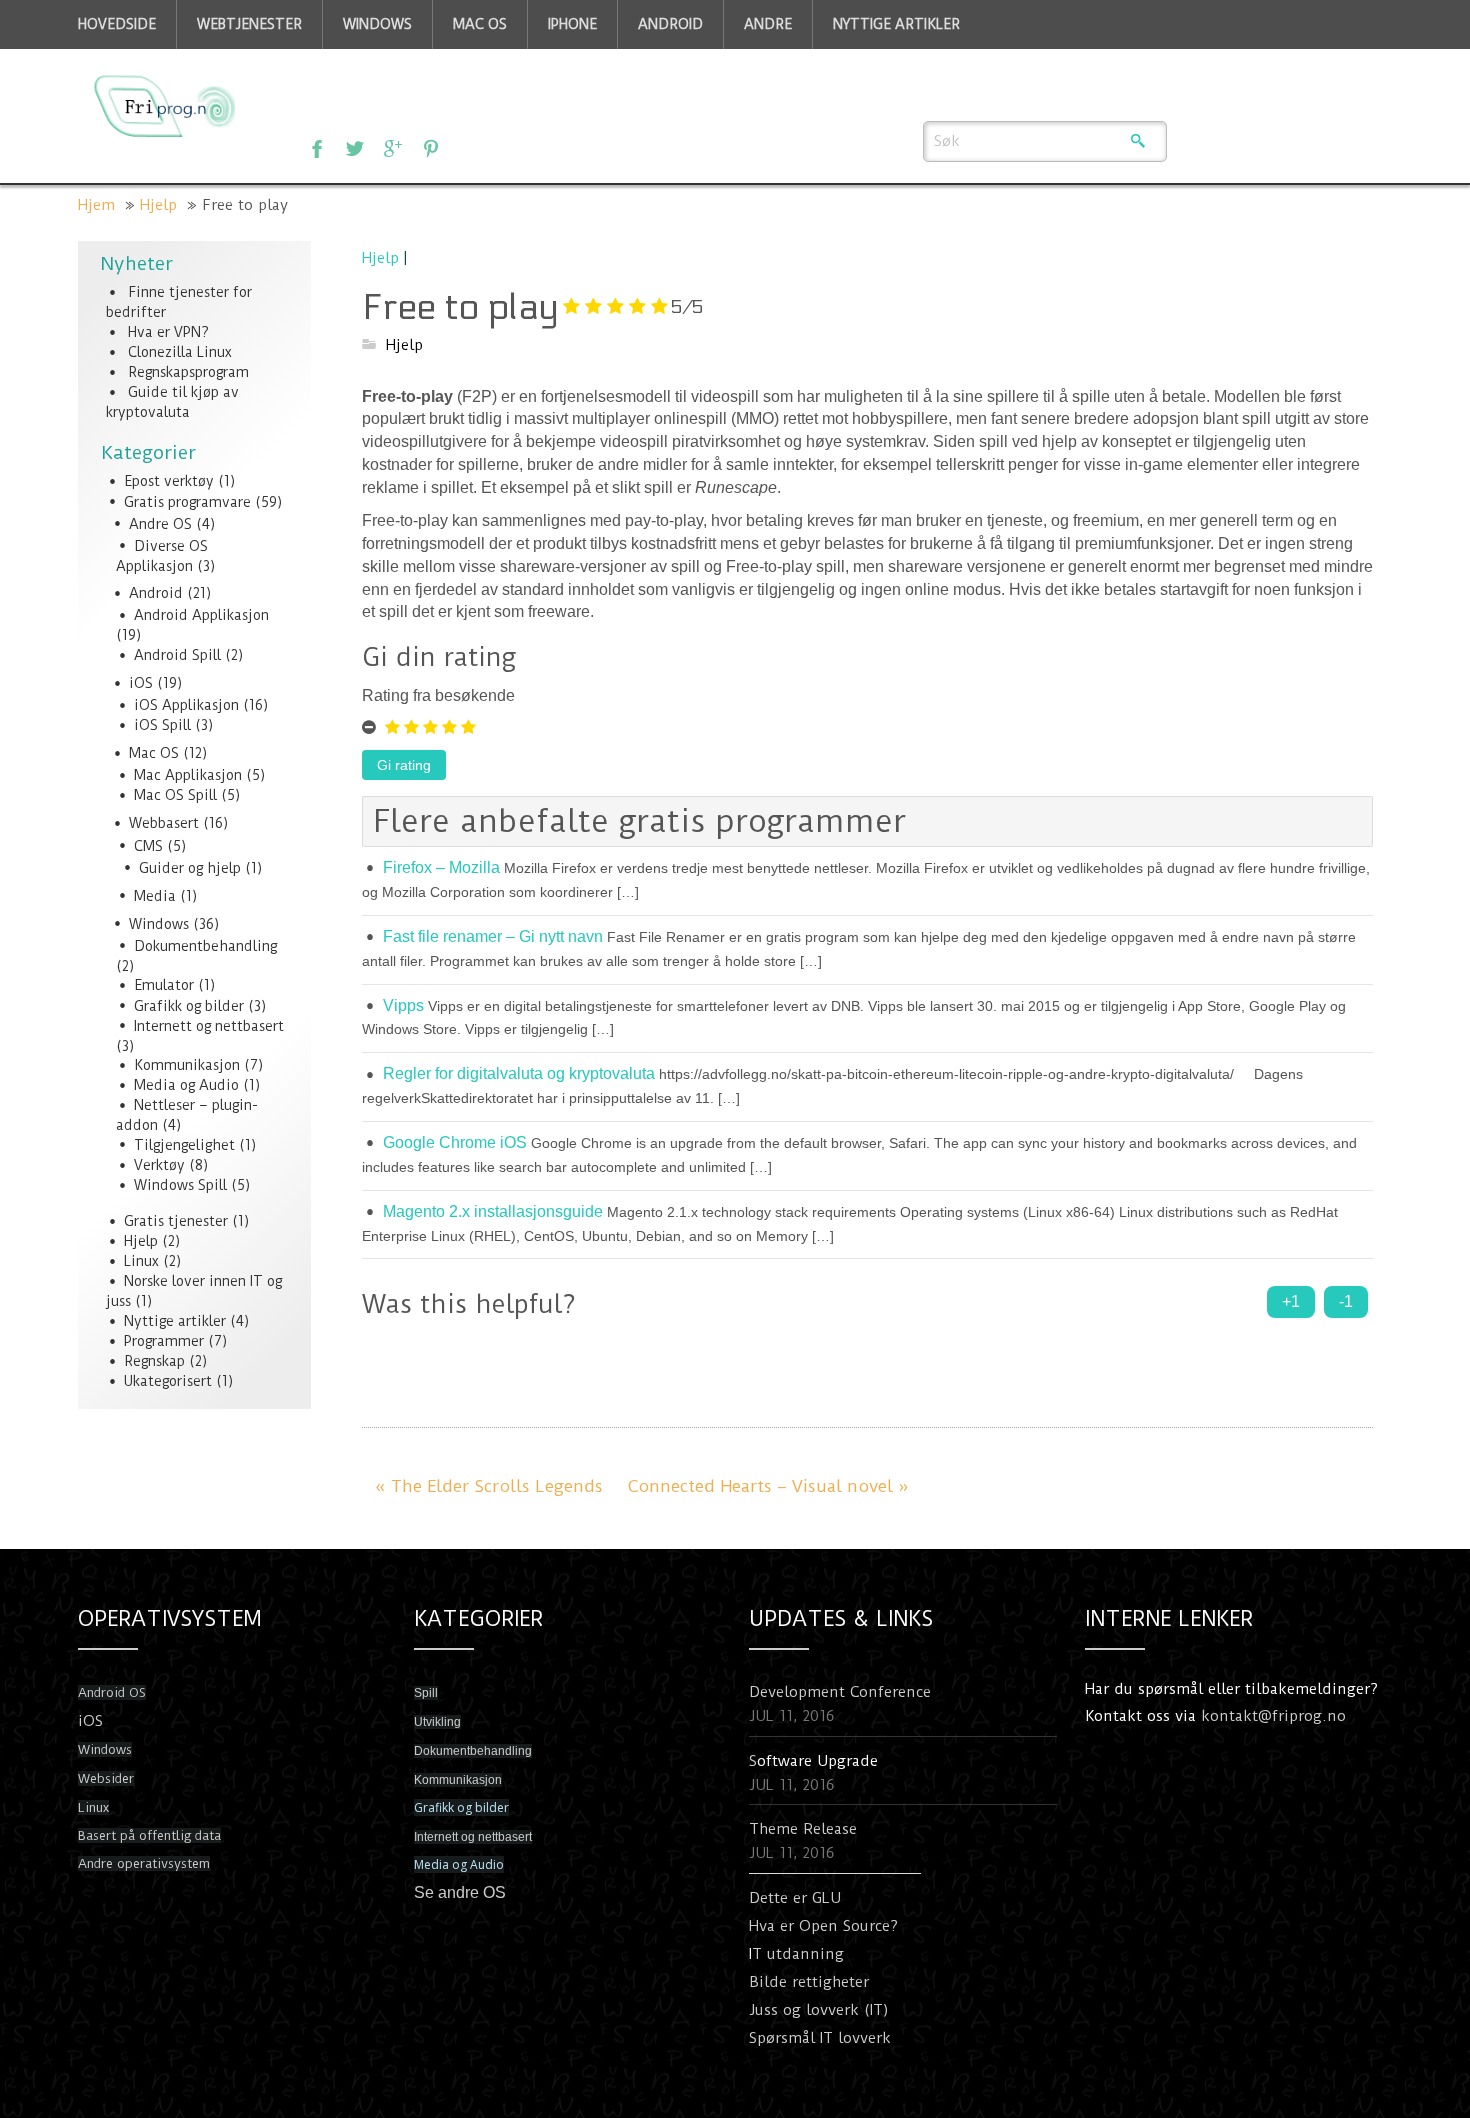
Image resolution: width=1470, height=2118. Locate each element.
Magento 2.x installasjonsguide (493, 1211)
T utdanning (798, 1954)
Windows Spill (180, 1185)
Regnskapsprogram (188, 372)
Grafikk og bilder (189, 1006)
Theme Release (803, 1829)
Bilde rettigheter (809, 1982)
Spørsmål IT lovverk (820, 2038)
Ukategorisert (168, 1381)
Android (156, 593)
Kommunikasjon (187, 1065)
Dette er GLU (795, 1898)
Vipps (403, 1005)
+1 (1291, 1301)
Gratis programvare (187, 502)
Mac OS (154, 753)
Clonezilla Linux (180, 352)
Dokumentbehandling (205, 946)
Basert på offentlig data (149, 1835)
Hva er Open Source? (823, 1926)
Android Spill (177, 655)
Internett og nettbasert (209, 1026)
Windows (159, 924)
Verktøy (159, 1165)
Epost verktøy (169, 481)
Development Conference (840, 1692)
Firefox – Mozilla (441, 867)
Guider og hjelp (190, 868)
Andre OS (160, 524)
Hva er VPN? (168, 332)
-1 (1346, 1301)
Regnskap (154, 1361)
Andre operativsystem (144, 1863)
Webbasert (164, 823)
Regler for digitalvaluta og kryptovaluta (519, 1073)
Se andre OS (460, 1892)
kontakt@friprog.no (1273, 1716)
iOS (141, 683)
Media (155, 896)
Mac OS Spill (175, 795)
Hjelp (158, 205)
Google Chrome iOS (455, 1142)
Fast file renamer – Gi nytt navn (493, 936)
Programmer (164, 1341)
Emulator (164, 985)
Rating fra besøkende (438, 695)
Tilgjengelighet (184, 1145)
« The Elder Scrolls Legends (489, 1486)
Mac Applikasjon (188, 775)
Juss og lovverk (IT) (819, 2010)
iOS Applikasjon (186, 705)
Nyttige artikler (175, 1321)
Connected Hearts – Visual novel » (768, 1486)
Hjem (96, 205)
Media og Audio (186, 1085)
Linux (141, 1261)
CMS (148, 846)
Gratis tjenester (176, 1221)
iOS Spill (162, 725)
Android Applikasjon (201, 615)
